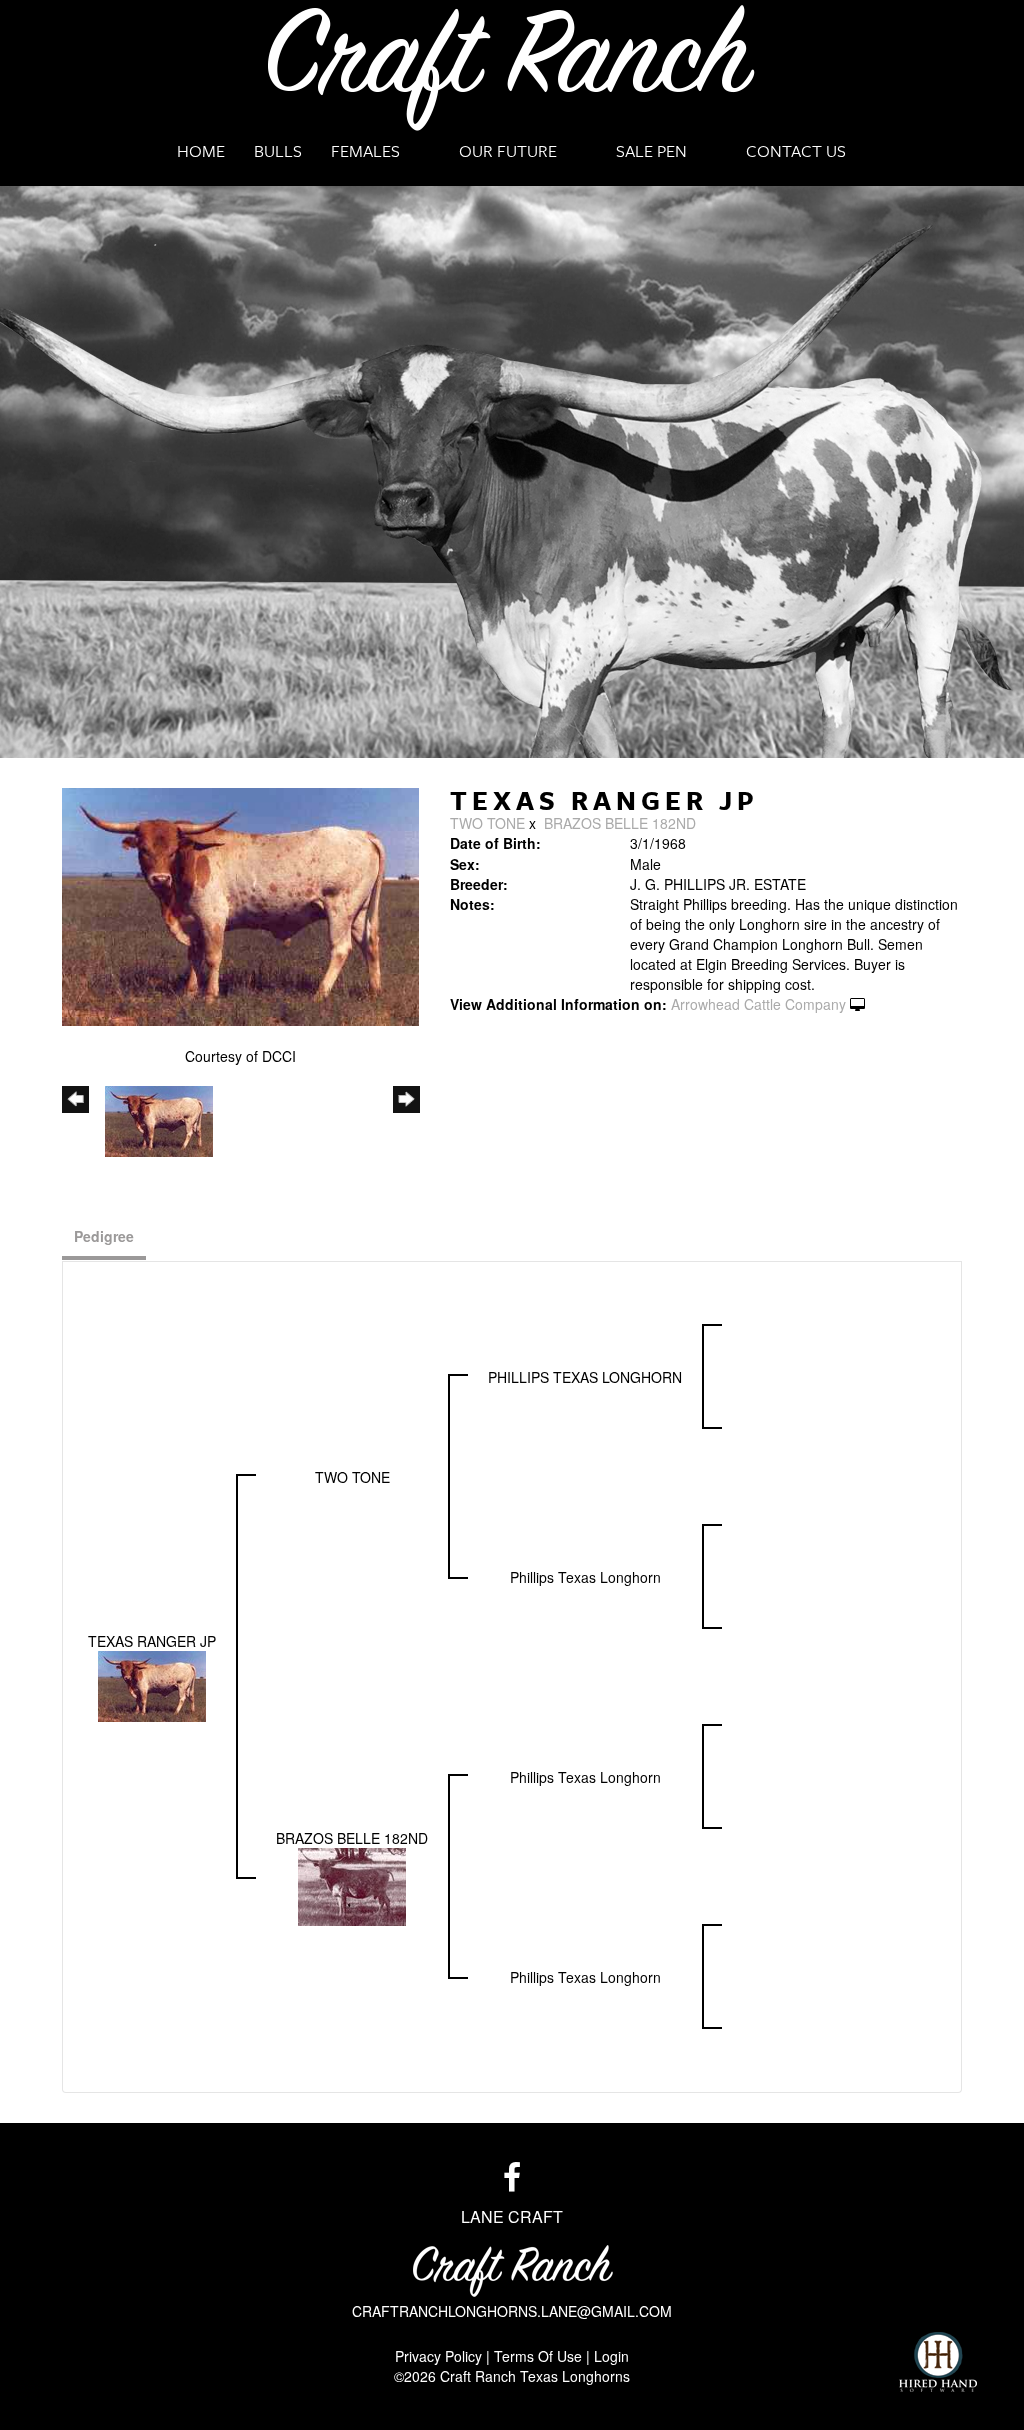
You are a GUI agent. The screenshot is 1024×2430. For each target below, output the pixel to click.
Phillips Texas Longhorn (585, 1577)
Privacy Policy (438, 2356)
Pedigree (104, 1236)
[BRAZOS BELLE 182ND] (352, 1884)
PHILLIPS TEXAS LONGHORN (585, 1377)
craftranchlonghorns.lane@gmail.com (512, 2311)
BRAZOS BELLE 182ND (620, 823)
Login (611, 2356)
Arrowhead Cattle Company (758, 1004)
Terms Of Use (538, 2356)
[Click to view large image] (240, 905)
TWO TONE (487, 823)
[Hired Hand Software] (938, 2362)
